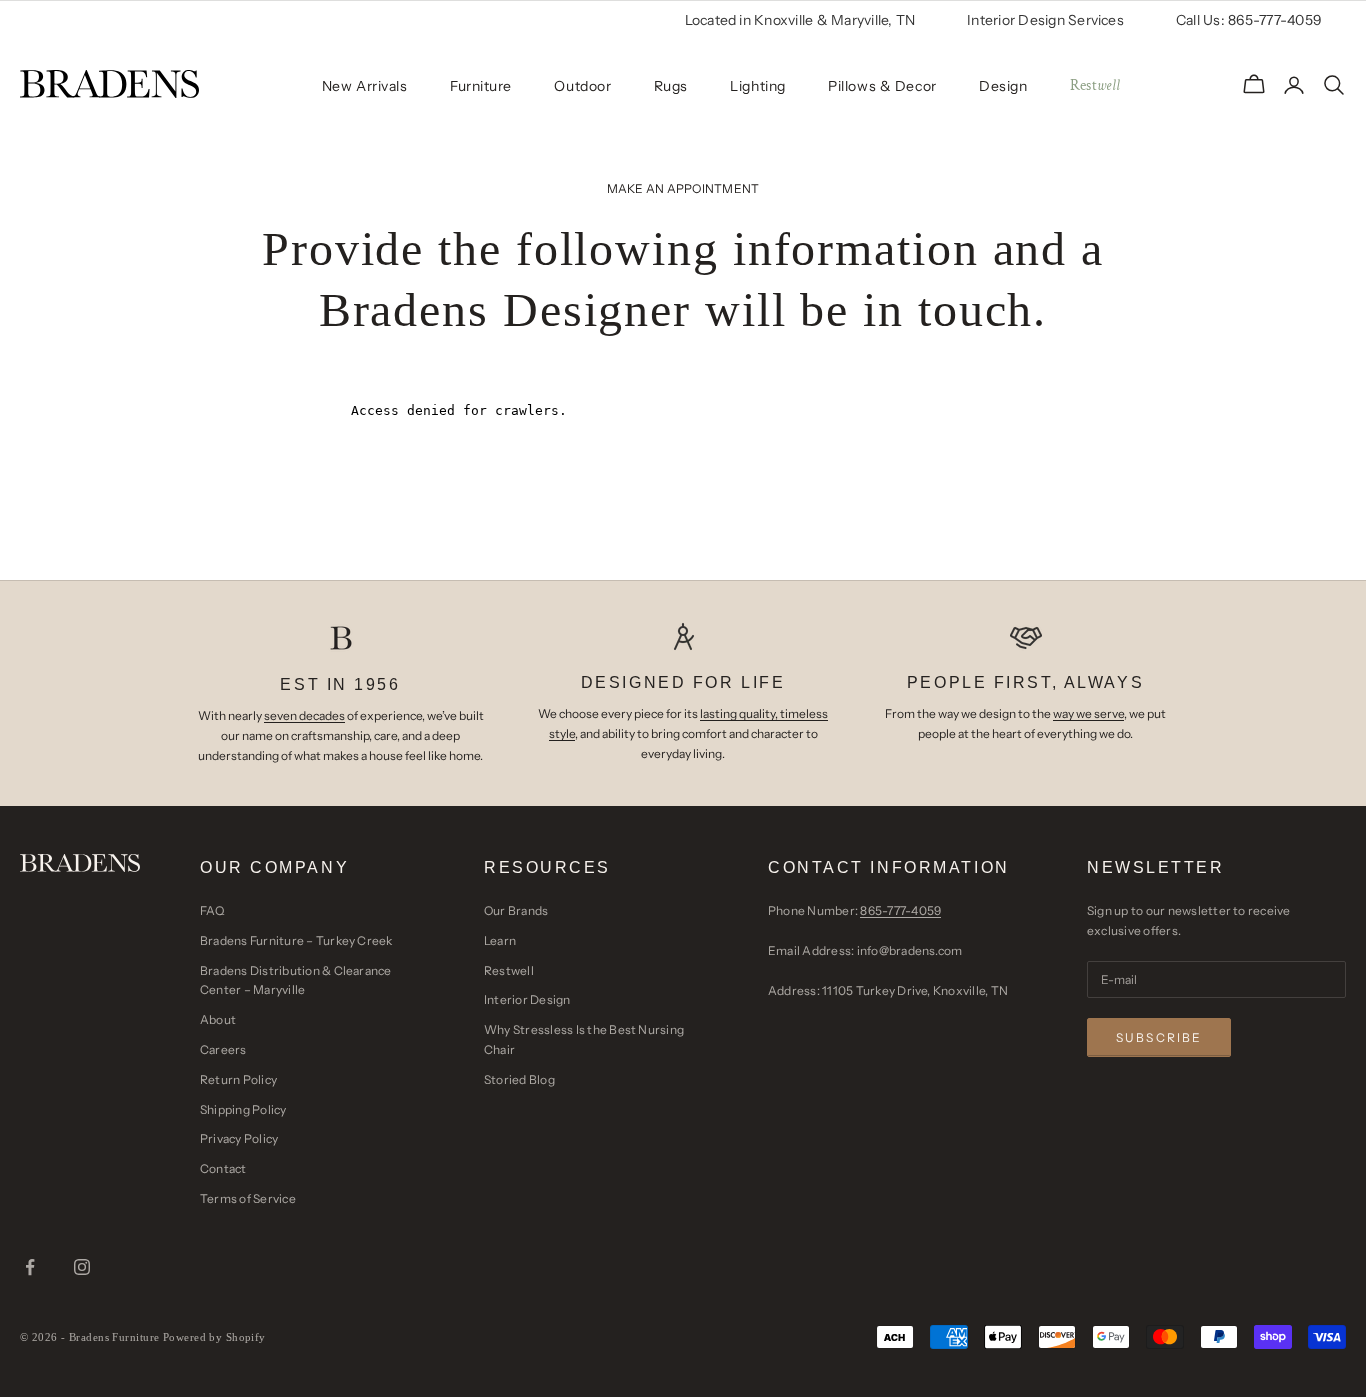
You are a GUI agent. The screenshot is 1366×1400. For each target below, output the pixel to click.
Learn (500, 940)
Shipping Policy (243, 1109)
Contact (223, 1168)
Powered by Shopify (214, 1337)
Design (1003, 86)
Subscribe (1159, 1037)
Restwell (509, 970)
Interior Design (527, 999)
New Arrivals (365, 86)
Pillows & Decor (882, 86)
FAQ (212, 910)
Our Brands (516, 910)
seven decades (304, 715)
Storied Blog (519, 1079)
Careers (223, 1049)
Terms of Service (248, 1198)
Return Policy (238, 1079)
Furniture (481, 86)
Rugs (671, 86)
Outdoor (582, 86)
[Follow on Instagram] (82, 1267)
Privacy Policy (239, 1138)
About (218, 1019)
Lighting (757, 86)
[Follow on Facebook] (30, 1267)
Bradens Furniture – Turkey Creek (296, 940)
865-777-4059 (900, 910)
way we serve (1088, 713)
